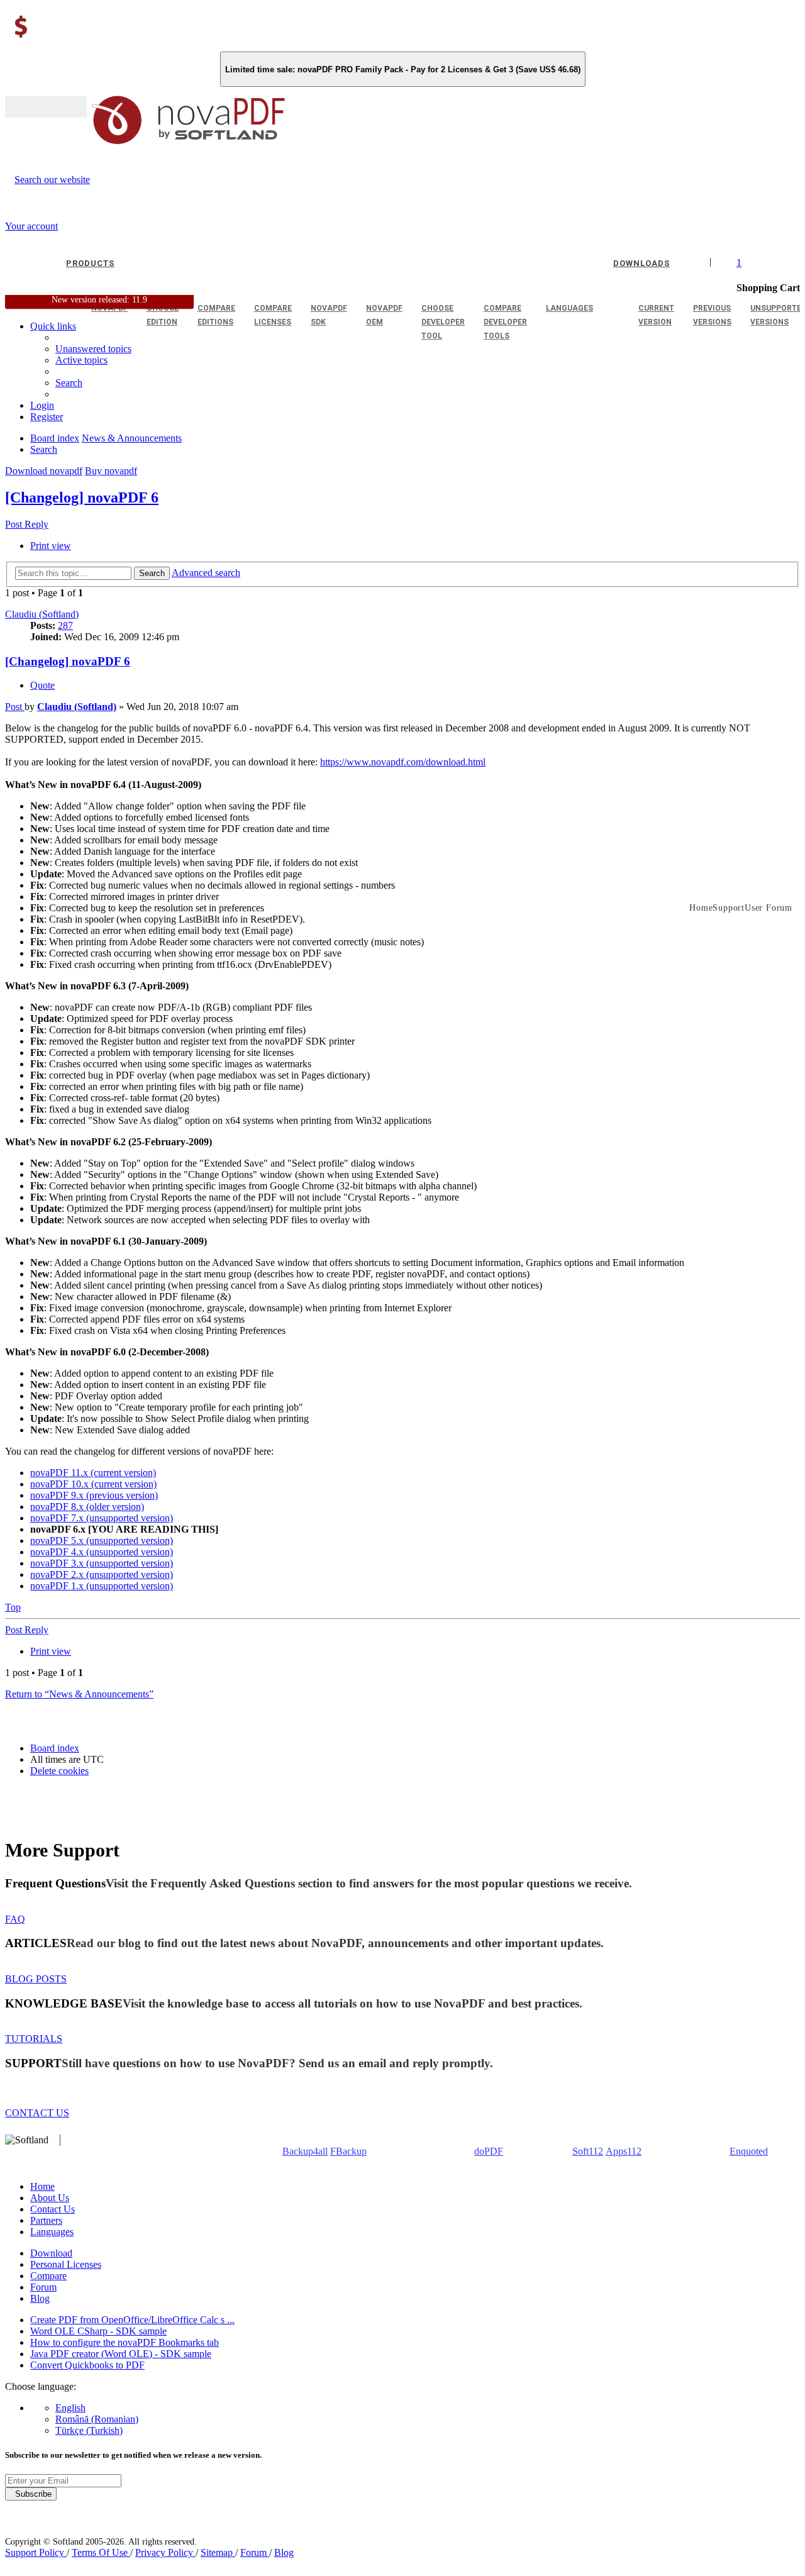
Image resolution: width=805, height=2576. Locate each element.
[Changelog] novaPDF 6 (82, 497)
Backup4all (305, 2151)
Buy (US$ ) (46, 107)
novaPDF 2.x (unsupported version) (102, 1574)
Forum (43, 2287)
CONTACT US (37, 2113)
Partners (46, 2220)
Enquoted (749, 2151)
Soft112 (588, 2151)
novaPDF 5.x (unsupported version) (102, 1541)
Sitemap (218, 2552)
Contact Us (53, 2209)
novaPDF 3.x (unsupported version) (102, 1563)
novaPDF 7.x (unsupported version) (102, 1518)
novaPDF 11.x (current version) (93, 1473)
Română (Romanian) (97, 2419)
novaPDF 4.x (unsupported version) (102, 1552)
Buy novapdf (111, 471)
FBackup (348, 2151)
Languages (52, 2232)
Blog (40, 2298)
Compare (48, 2276)
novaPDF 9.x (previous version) (94, 1495)
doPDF (489, 2151)
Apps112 (624, 2151)
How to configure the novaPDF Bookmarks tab (125, 2342)
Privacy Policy (165, 2552)
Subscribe (31, 2494)
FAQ (15, 1919)
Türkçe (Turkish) (89, 2430)
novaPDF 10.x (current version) (93, 1484)
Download (51, 2253)
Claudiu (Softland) (42, 614)
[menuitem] (81, 360)
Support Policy (36, 2552)
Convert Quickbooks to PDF (87, 2365)
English (70, 2408)
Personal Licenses (66, 2264)
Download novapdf (44, 471)
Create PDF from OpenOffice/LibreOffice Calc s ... (132, 2320)
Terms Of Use (101, 2552)
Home (42, 2186)
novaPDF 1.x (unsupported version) (102, 1586)
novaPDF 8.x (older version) (87, 1507)
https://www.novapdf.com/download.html (403, 762)
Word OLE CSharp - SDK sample (98, 2331)
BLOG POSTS (36, 1979)
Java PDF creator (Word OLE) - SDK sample (121, 2354)
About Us (50, 2198)
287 (65, 625)
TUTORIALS (34, 2039)
